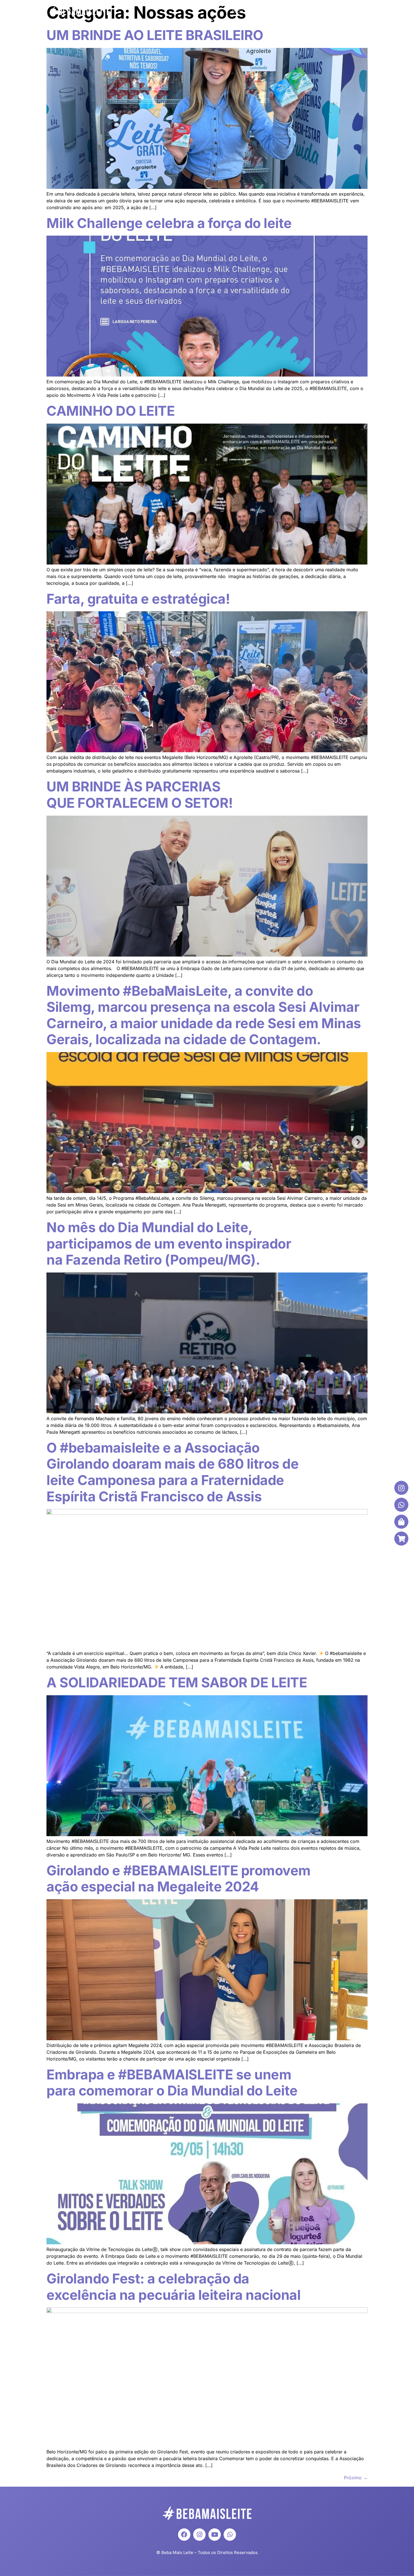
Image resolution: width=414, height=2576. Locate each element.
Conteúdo (295, 11)
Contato (330, 11)
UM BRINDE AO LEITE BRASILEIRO (155, 35)
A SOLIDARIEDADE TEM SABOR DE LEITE (177, 1682)
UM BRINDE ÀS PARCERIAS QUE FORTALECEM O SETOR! (140, 795)
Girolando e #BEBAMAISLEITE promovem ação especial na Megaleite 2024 (179, 1879)
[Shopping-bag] (401, 1522)
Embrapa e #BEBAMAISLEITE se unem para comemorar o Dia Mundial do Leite (172, 2083)
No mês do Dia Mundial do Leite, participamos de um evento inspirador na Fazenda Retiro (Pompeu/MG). (169, 1243)
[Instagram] (199, 2535)
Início (238, 11)
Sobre (261, 11)
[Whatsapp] (230, 2535)
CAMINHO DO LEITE (111, 411)
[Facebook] (184, 2535)
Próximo (356, 2478)
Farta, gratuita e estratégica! (138, 599)
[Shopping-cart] (401, 1539)
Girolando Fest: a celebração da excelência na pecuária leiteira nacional (173, 2287)
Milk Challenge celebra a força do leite (169, 223)
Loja (355, 11)
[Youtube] (215, 2535)
